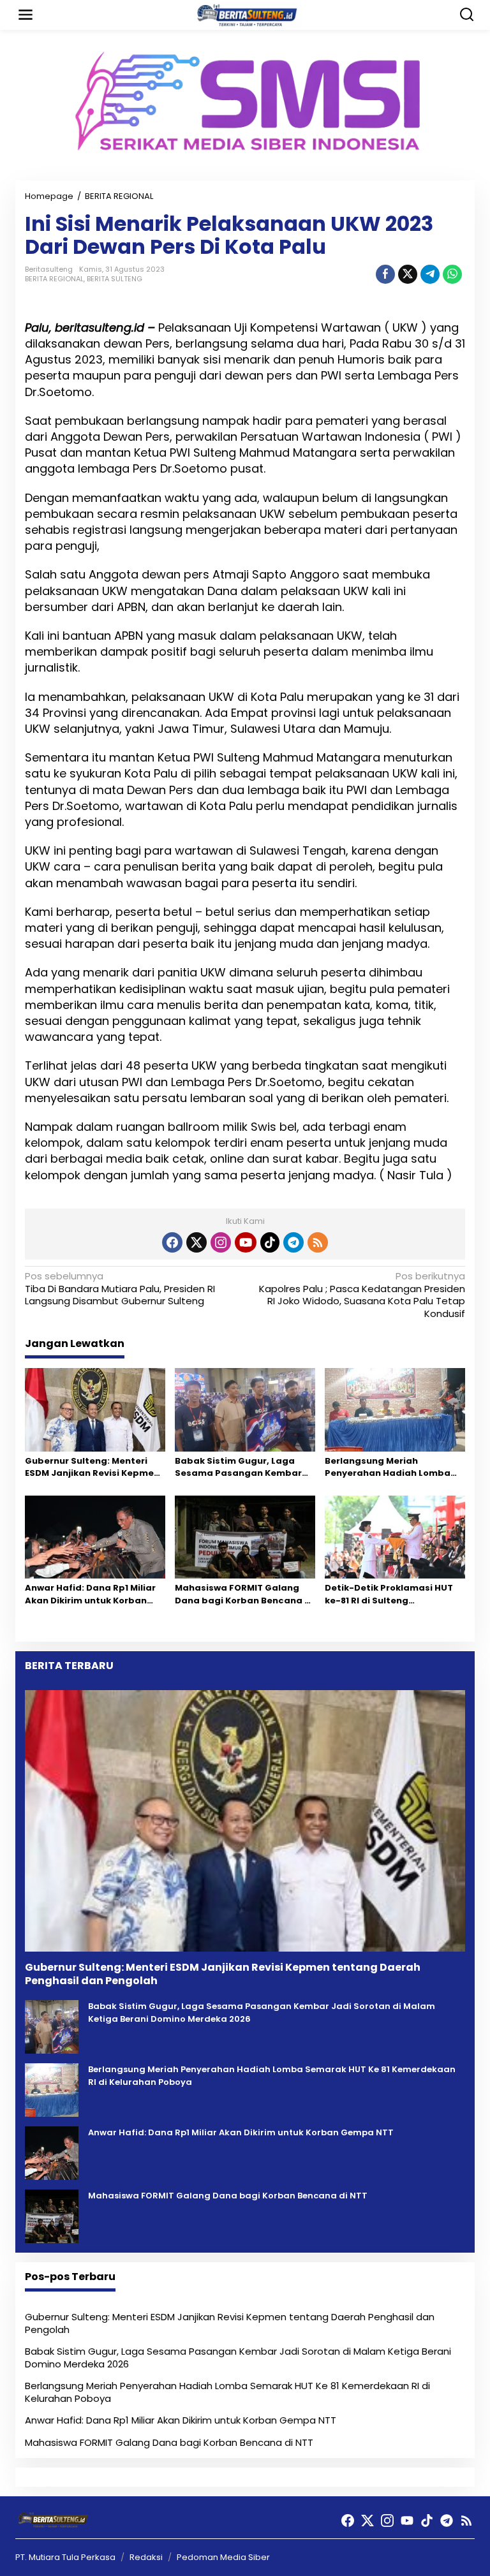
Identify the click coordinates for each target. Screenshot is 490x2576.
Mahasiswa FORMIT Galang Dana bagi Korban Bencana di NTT (244, 1594)
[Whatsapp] (452, 274)
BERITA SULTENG (115, 279)
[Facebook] (172, 1242)
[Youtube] (246, 1242)
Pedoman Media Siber (223, 2557)
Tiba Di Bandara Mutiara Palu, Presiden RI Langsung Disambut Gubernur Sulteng (120, 1289)
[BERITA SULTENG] (248, 14)
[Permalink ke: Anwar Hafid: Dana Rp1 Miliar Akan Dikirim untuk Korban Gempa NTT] (95, 1537)
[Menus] (26, 15)
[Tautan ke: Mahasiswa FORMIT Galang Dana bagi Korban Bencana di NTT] (52, 2216)
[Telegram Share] (430, 274)
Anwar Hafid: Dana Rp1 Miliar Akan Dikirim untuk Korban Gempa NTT (90, 1594)
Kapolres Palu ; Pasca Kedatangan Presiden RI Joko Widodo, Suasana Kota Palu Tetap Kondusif (362, 1295)
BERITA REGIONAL (54, 279)
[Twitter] (197, 1242)
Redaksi (146, 2557)
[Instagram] (221, 1242)
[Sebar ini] (385, 274)
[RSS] (318, 1242)
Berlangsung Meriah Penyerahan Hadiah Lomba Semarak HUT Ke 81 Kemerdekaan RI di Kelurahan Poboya (393, 1467)
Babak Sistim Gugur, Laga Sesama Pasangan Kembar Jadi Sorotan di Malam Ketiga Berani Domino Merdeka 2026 (244, 1467)
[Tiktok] (270, 1242)
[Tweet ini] (408, 274)
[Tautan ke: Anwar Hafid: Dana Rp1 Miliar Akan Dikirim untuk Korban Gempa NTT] (52, 2153)
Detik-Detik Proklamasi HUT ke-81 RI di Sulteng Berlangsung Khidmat (389, 1594)
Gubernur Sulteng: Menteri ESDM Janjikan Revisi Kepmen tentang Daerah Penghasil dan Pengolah (92, 1467)
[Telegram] (293, 1242)
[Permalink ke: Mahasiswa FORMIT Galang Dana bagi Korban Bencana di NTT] (245, 1537)
